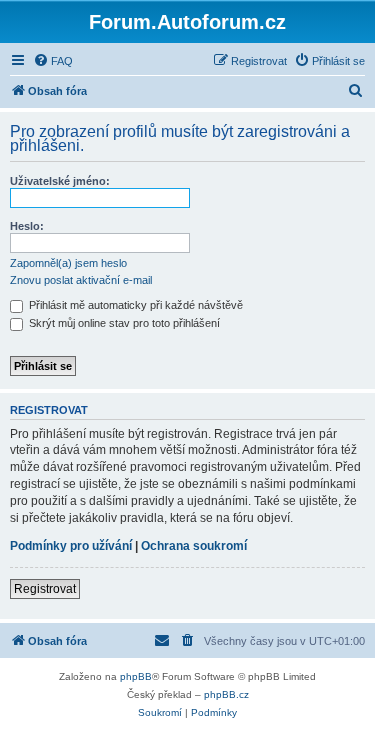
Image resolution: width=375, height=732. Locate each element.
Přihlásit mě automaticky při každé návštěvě (134, 305)
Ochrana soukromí (194, 546)
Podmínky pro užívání (71, 546)
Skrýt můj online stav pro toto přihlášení (123, 323)
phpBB (136, 676)
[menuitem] (53, 61)
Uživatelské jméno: (60, 181)
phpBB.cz (226, 694)
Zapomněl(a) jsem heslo (68, 263)
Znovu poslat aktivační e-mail (81, 280)
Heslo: (27, 226)
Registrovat (45, 589)
